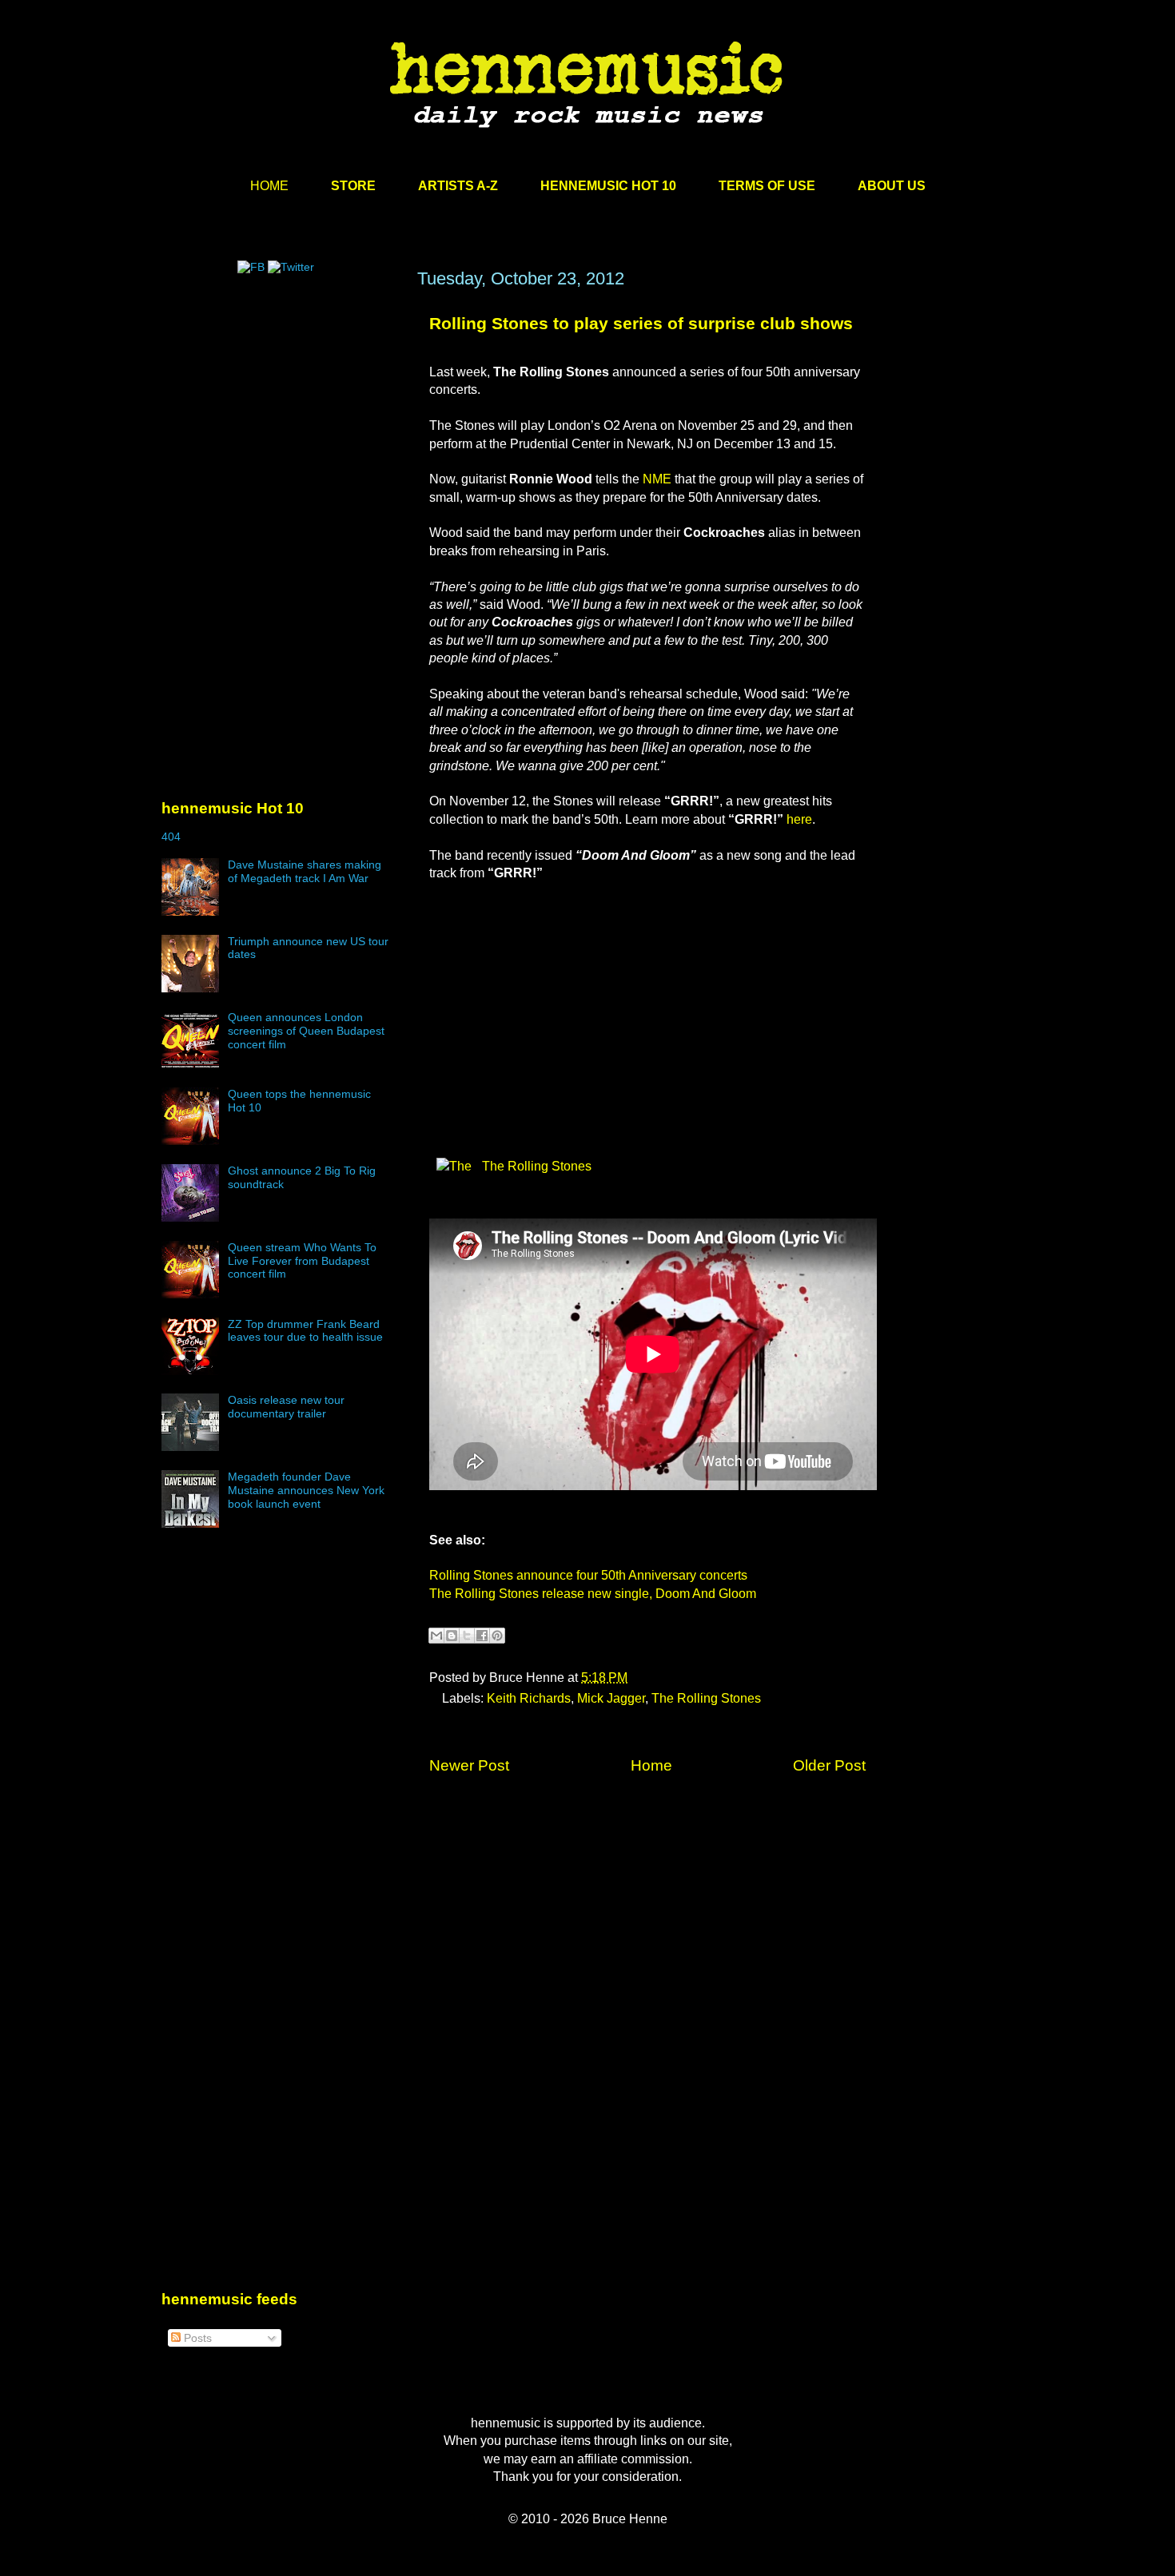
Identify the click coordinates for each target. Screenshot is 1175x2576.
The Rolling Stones (535, 1166)
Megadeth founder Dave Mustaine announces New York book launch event (306, 1490)
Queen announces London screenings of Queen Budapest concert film (306, 1031)
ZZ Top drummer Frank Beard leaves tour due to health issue (305, 1331)
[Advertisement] (281, 421)
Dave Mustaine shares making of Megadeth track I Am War (305, 871)
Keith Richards (529, 1698)
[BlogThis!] (452, 1636)
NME (657, 479)
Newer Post (469, 1765)
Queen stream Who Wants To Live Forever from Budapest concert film (302, 1261)
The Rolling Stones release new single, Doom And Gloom (593, 1594)
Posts (196, 2338)
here (799, 819)
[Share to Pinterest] (497, 1636)
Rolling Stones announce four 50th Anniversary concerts (588, 1575)
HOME (269, 186)
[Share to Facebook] (482, 1636)
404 (171, 837)
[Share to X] (467, 1636)
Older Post (829, 1765)
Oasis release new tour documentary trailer (286, 1407)
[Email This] (436, 1636)
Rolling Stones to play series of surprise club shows (641, 323)
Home (651, 1765)
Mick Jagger (611, 1698)
